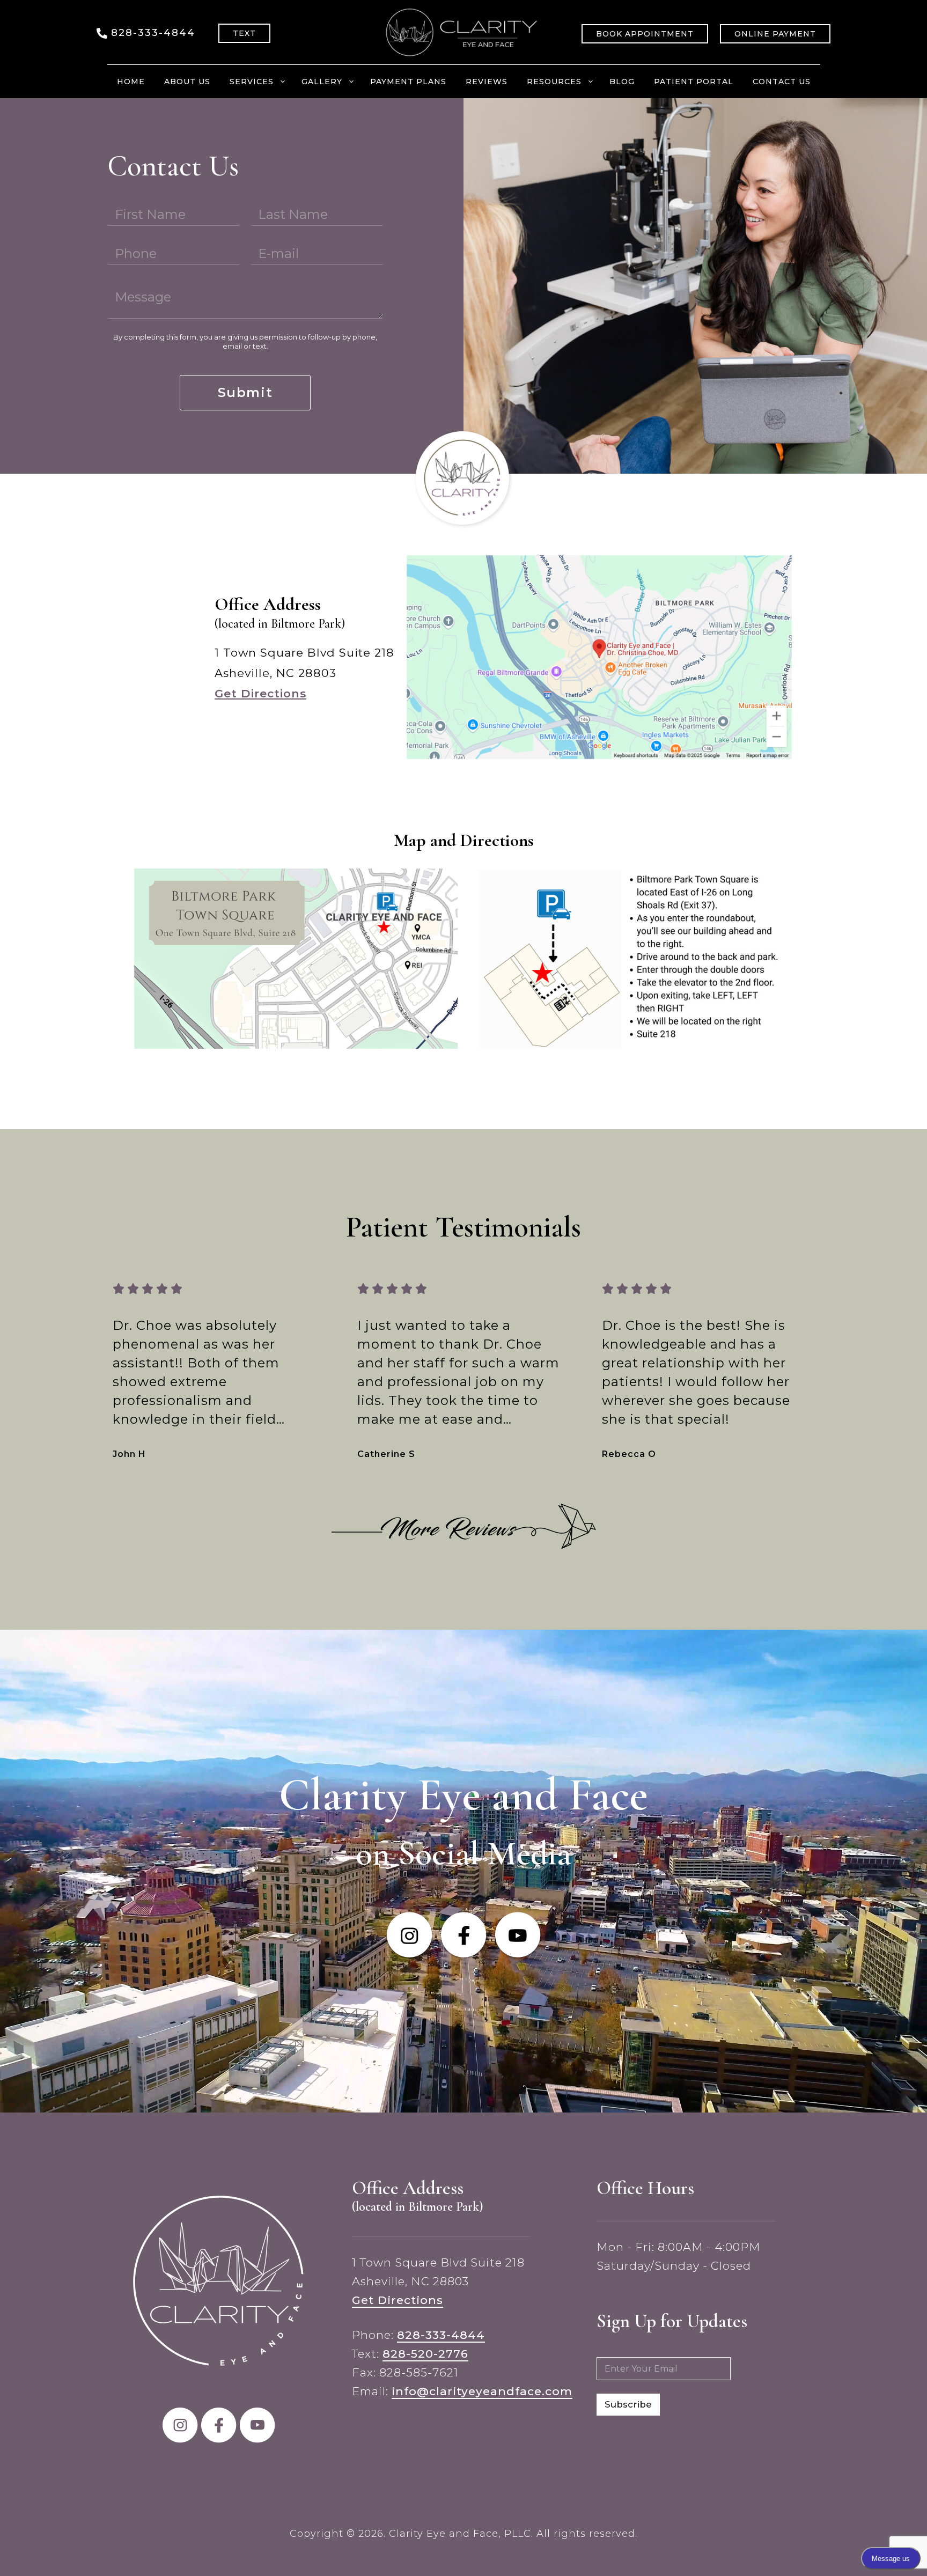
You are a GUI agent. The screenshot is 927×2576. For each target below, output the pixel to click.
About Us (187, 82)
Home (131, 82)
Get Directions (260, 693)
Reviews (487, 82)
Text (244, 33)
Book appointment (645, 34)
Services (252, 82)
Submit (245, 392)
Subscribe (628, 2404)
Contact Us (782, 82)
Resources (554, 82)
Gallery (322, 82)
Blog (622, 82)
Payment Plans (408, 82)
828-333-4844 (153, 33)
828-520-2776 (425, 2354)
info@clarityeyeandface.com (482, 2391)
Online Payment (775, 34)
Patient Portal (694, 82)
